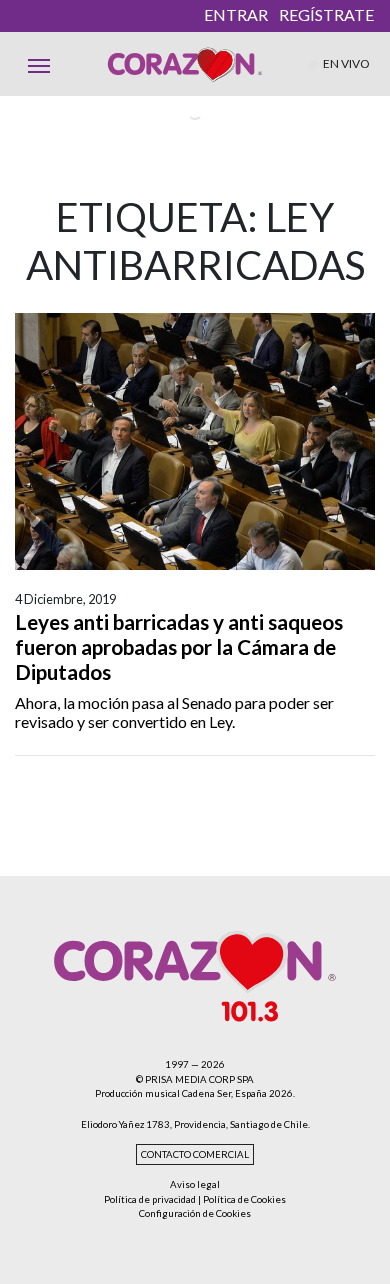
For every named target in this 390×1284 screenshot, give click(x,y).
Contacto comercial (195, 1154)
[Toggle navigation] (39, 64)
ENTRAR (236, 14)
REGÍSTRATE (326, 14)
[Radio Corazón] (185, 64)
